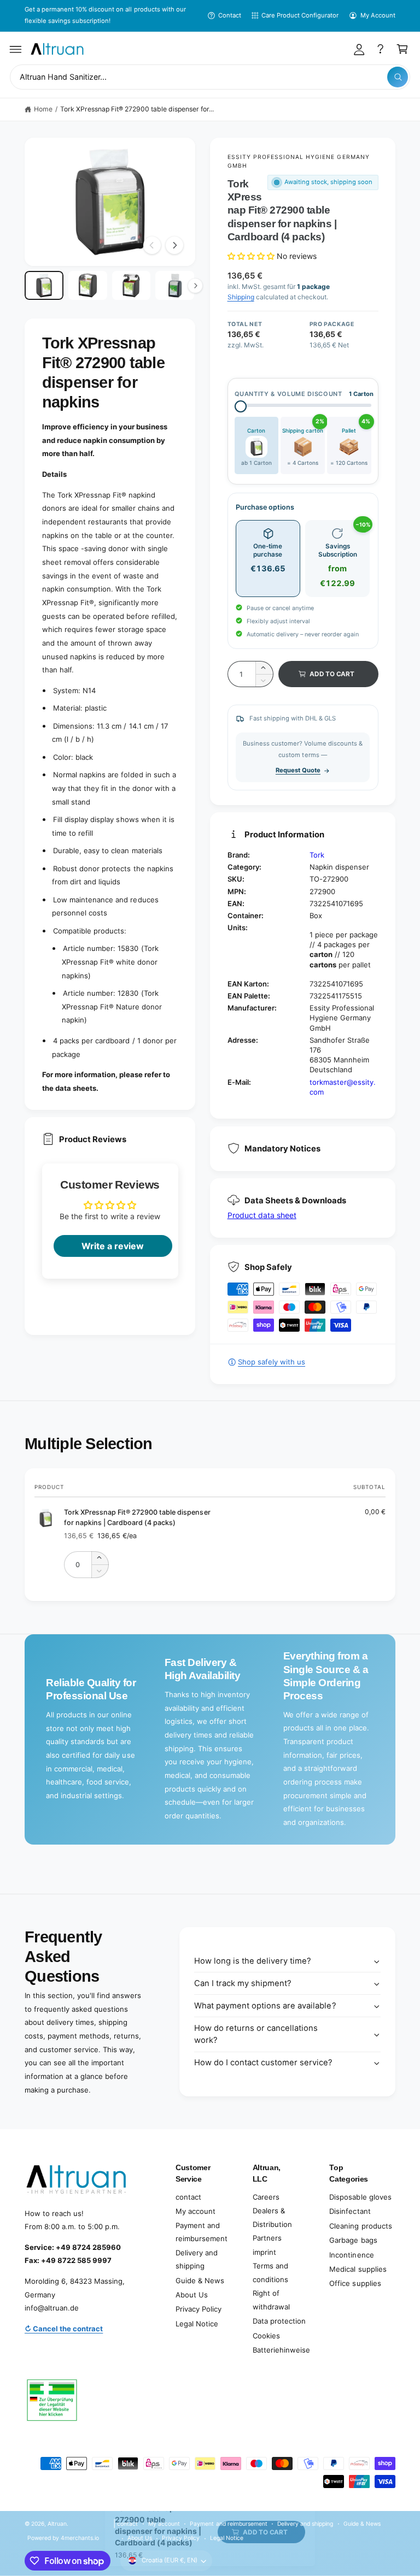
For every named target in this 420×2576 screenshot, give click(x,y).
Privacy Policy (199, 2309)
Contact (230, 15)
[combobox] (210, 77)
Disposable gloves (360, 2197)
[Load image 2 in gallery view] (88, 285)
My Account (378, 15)
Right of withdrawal (271, 2300)
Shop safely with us (272, 1362)
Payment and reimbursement (202, 2232)
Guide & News (200, 2280)
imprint (264, 2252)
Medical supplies (358, 2269)
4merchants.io (80, 2538)
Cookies (266, 2336)
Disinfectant (350, 2211)
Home (43, 109)
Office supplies (355, 2283)
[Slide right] (174, 245)
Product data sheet (262, 1215)
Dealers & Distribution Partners (272, 2224)
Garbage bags (353, 2240)
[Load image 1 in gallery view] (44, 285)
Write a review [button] (113, 1246)
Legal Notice (197, 2324)
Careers (266, 2197)
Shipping (241, 297)
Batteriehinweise (281, 2350)
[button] (16, 49)
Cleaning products (360, 2226)
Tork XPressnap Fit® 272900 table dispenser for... (137, 109)
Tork (317, 855)
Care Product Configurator (300, 15)
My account (196, 2211)
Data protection (279, 2321)
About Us (192, 2295)
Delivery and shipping (197, 2259)
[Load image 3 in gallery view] (132, 285)
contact (188, 2197)
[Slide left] (152, 245)
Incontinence (351, 2255)
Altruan (57, 2524)
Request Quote (298, 770)
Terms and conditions (270, 2273)
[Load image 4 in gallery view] (175, 285)
